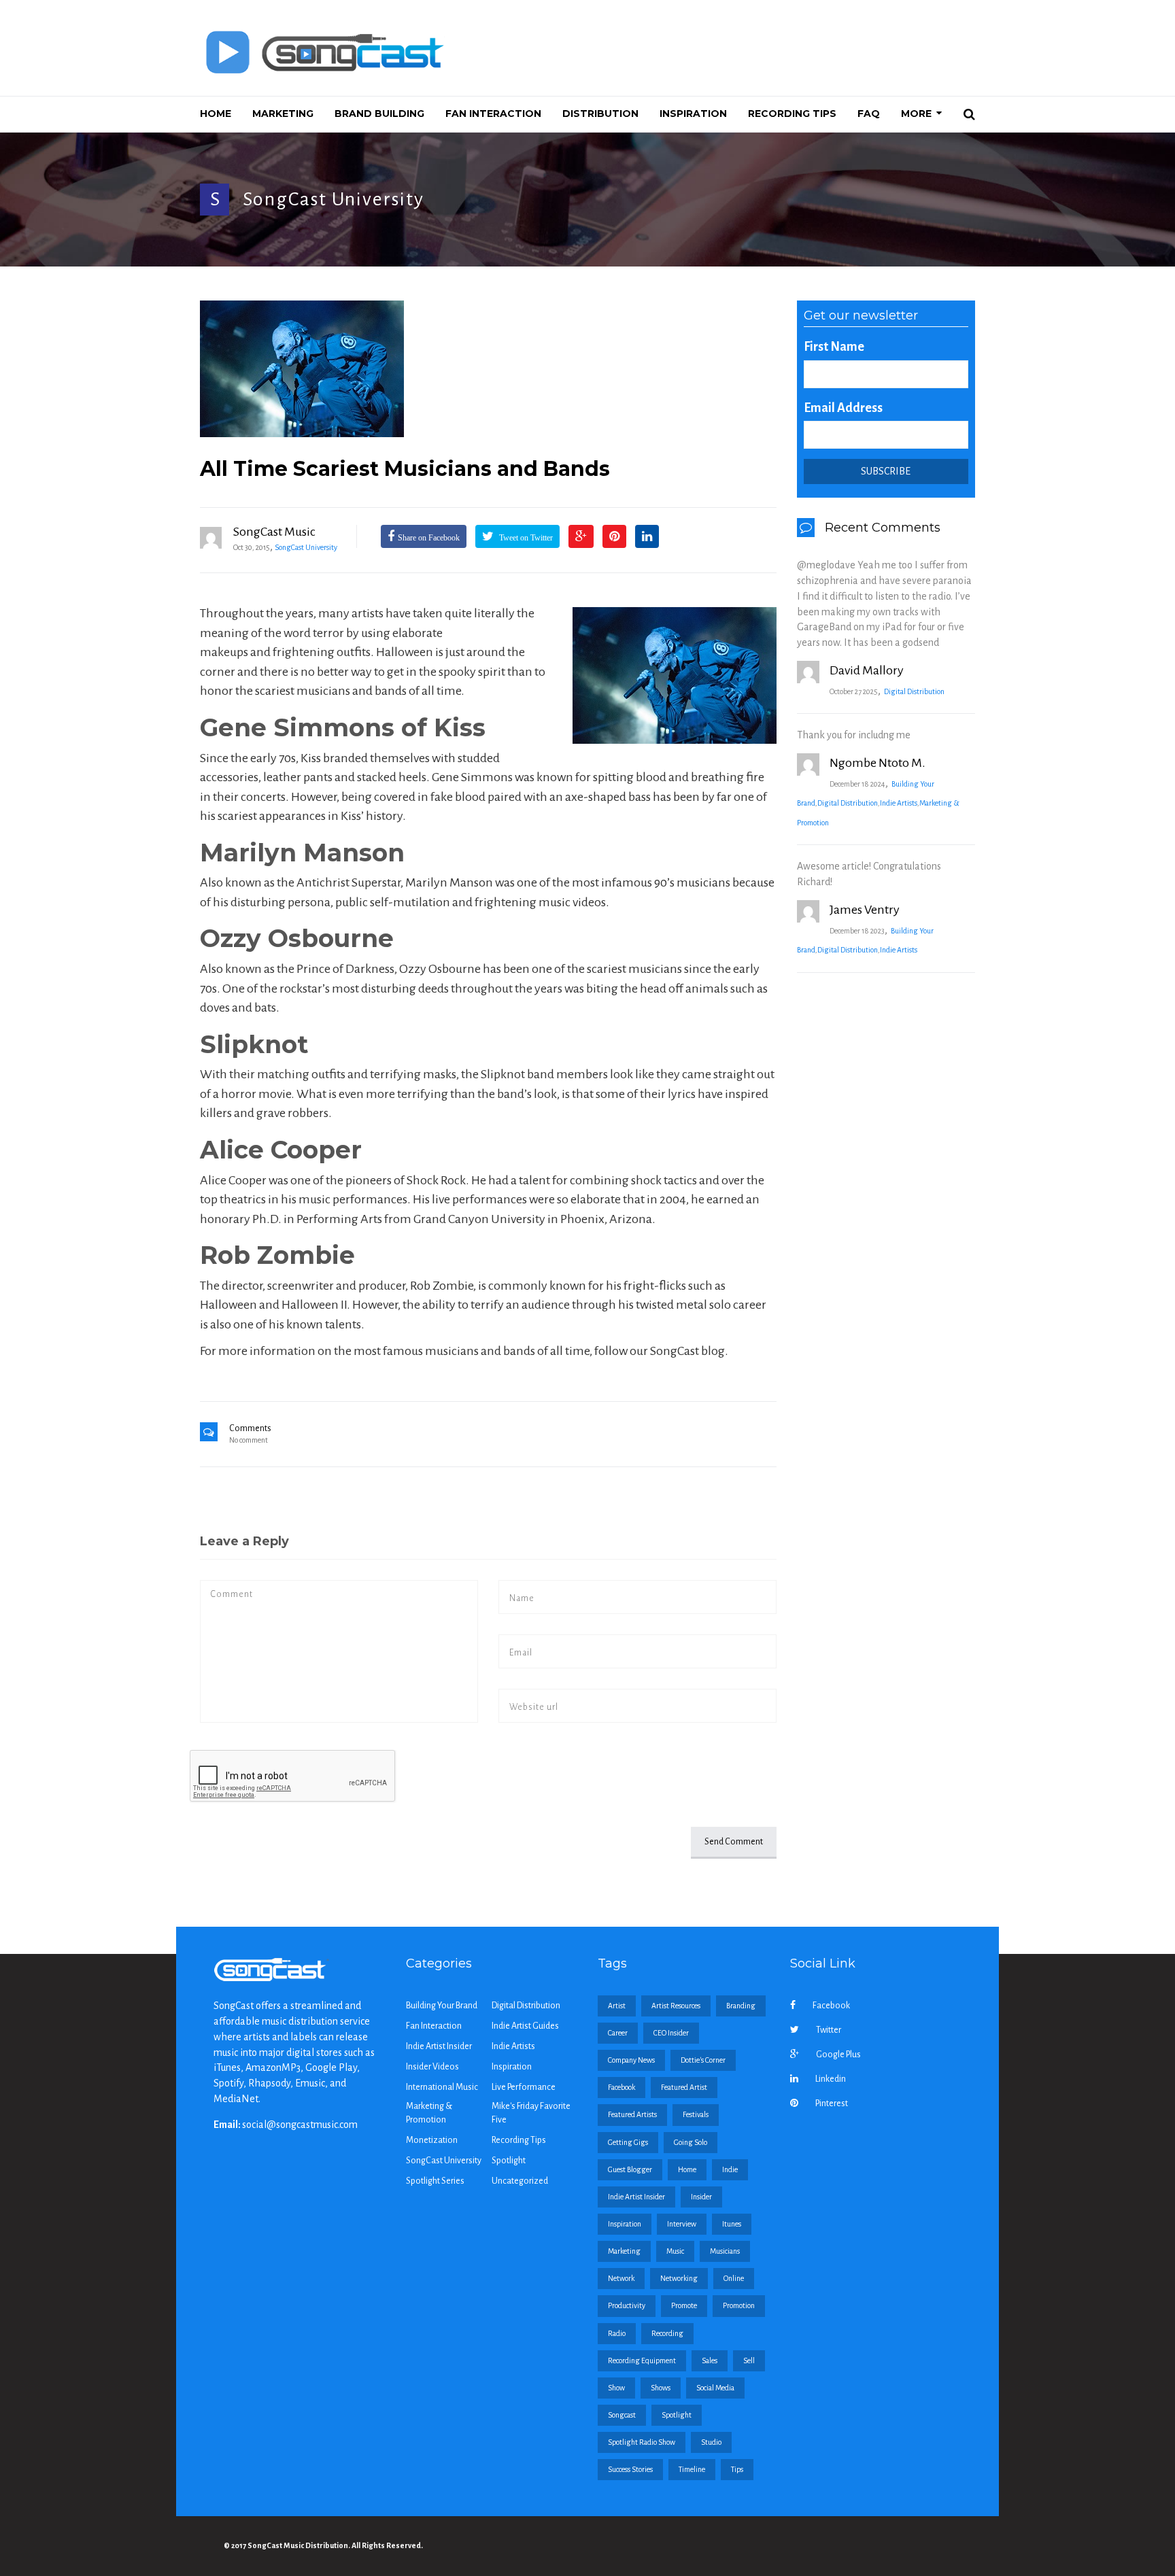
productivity (627, 2305)
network (621, 2278)
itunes (732, 2224)
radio (617, 2333)
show (616, 2388)
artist (617, 2006)
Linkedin (831, 2079)
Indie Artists (899, 803)
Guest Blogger (630, 2169)
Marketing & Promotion (429, 2113)
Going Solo (691, 2142)
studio (711, 2442)
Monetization (432, 2140)
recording (667, 2333)
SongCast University (334, 199)
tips (737, 2469)
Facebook (831, 2006)
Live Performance (524, 2087)
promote (684, 2305)
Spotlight (509, 2161)
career (618, 2033)
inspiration (625, 2224)
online (734, 2278)
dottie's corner (703, 2060)
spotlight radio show (642, 2442)
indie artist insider (636, 2197)
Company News (631, 2060)
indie (730, 2169)
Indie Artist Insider (439, 2046)
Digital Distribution (914, 691)
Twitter (829, 2030)
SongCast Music (274, 532)
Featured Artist (684, 2087)
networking (679, 2278)
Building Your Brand (442, 2006)
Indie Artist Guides (525, 2026)
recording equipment (642, 2360)
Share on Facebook (429, 538)
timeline (692, 2469)
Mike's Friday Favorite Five (531, 2113)
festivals (696, 2114)
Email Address (843, 408)
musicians (725, 2251)
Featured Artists (632, 2114)
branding (741, 2006)
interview (682, 2224)
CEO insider (671, 2033)
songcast (622, 2415)
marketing (624, 2251)
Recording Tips (519, 2140)
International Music (442, 2087)
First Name (834, 347)
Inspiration (512, 2067)
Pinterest (832, 2103)
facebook (621, 2087)
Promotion (739, 2305)
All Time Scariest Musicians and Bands (405, 469)
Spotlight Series (435, 2181)
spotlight (677, 2415)
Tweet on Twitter (525, 538)
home (687, 2169)
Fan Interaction (434, 2026)
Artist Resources (676, 2006)
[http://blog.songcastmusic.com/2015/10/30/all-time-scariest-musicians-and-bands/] (488, 369)
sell (749, 2360)
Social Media (715, 2388)
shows (661, 2388)
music (675, 2251)
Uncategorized (520, 2181)
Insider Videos (432, 2067)
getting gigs (628, 2142)
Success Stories (630, 2469)
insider (701, 2197)
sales (710, 2360)
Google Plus (838, 2055)
